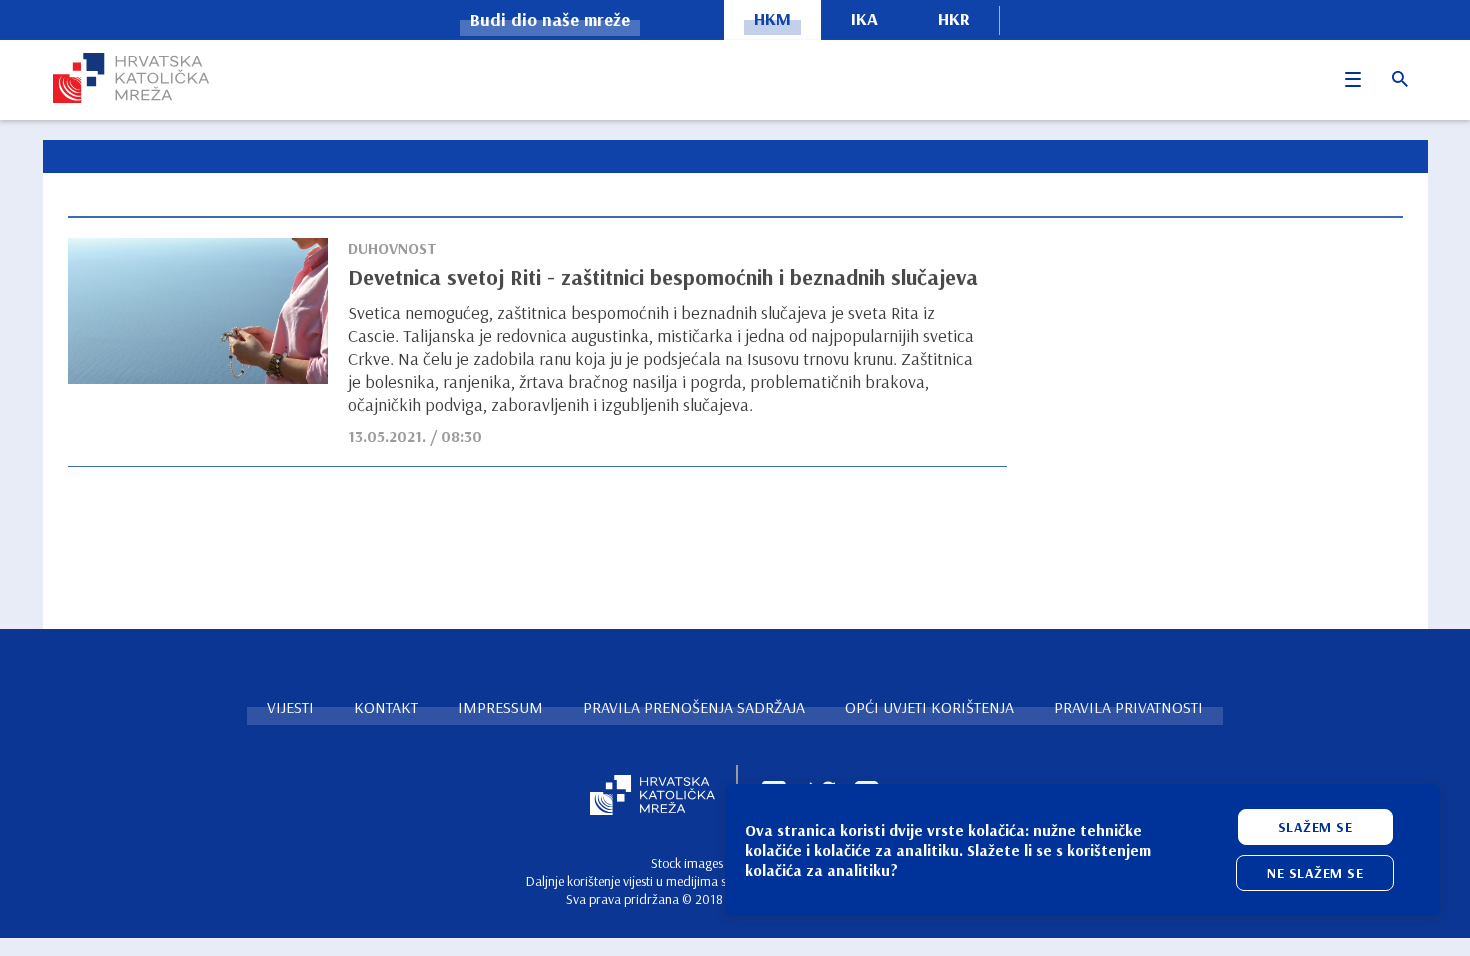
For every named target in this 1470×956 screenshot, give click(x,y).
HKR (954, 18)
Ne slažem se (1315, 873)
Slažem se (1315, 827)
